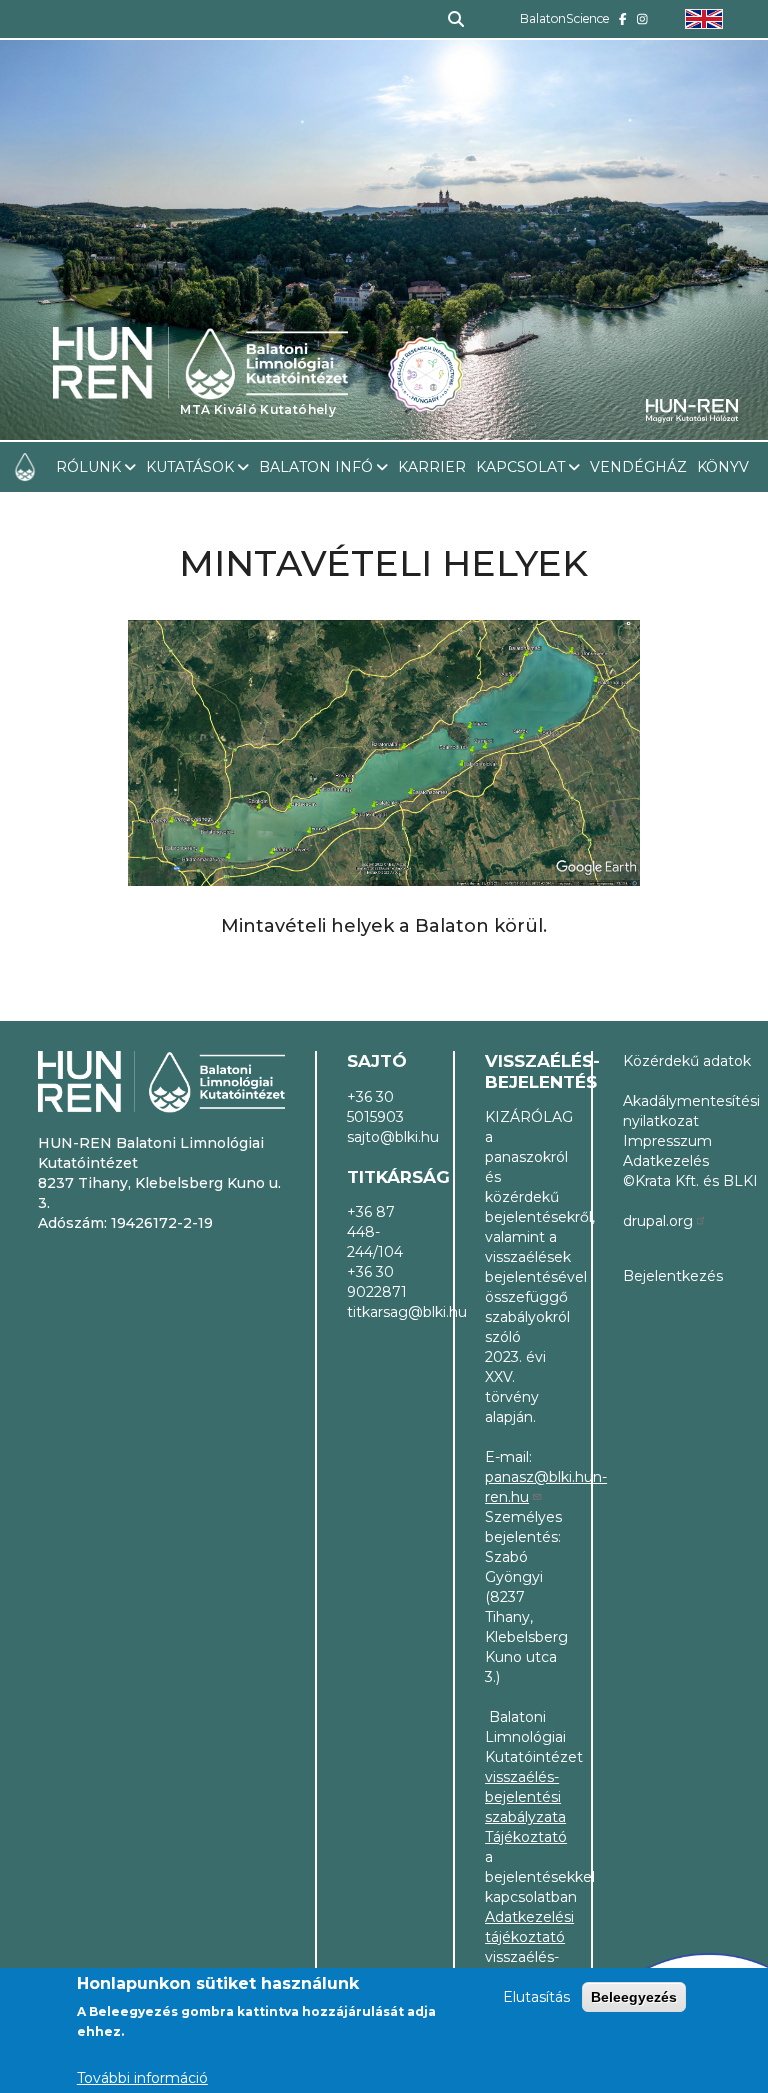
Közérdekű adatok (687, 1061)
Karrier (432, 467)
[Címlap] (200, 311)
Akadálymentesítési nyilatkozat (691, 1111)
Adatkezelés (666, 1161)
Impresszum (667, 1141)
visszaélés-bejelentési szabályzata (525, 1797)
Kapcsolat (520, 467)
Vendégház (638, 467)
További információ (142, 2078)
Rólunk (88, 467)
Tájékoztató (526, 1837)
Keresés (448, 19)
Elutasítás (536, 1997)
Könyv (723, 467)
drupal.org (658, 1221)
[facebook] (623, 18)
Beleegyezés (634, 1997)
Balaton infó (316, 467)
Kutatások (190, 467)
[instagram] (642, 18)
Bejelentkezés (673, 1276)
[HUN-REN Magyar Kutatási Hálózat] (691, 410)
